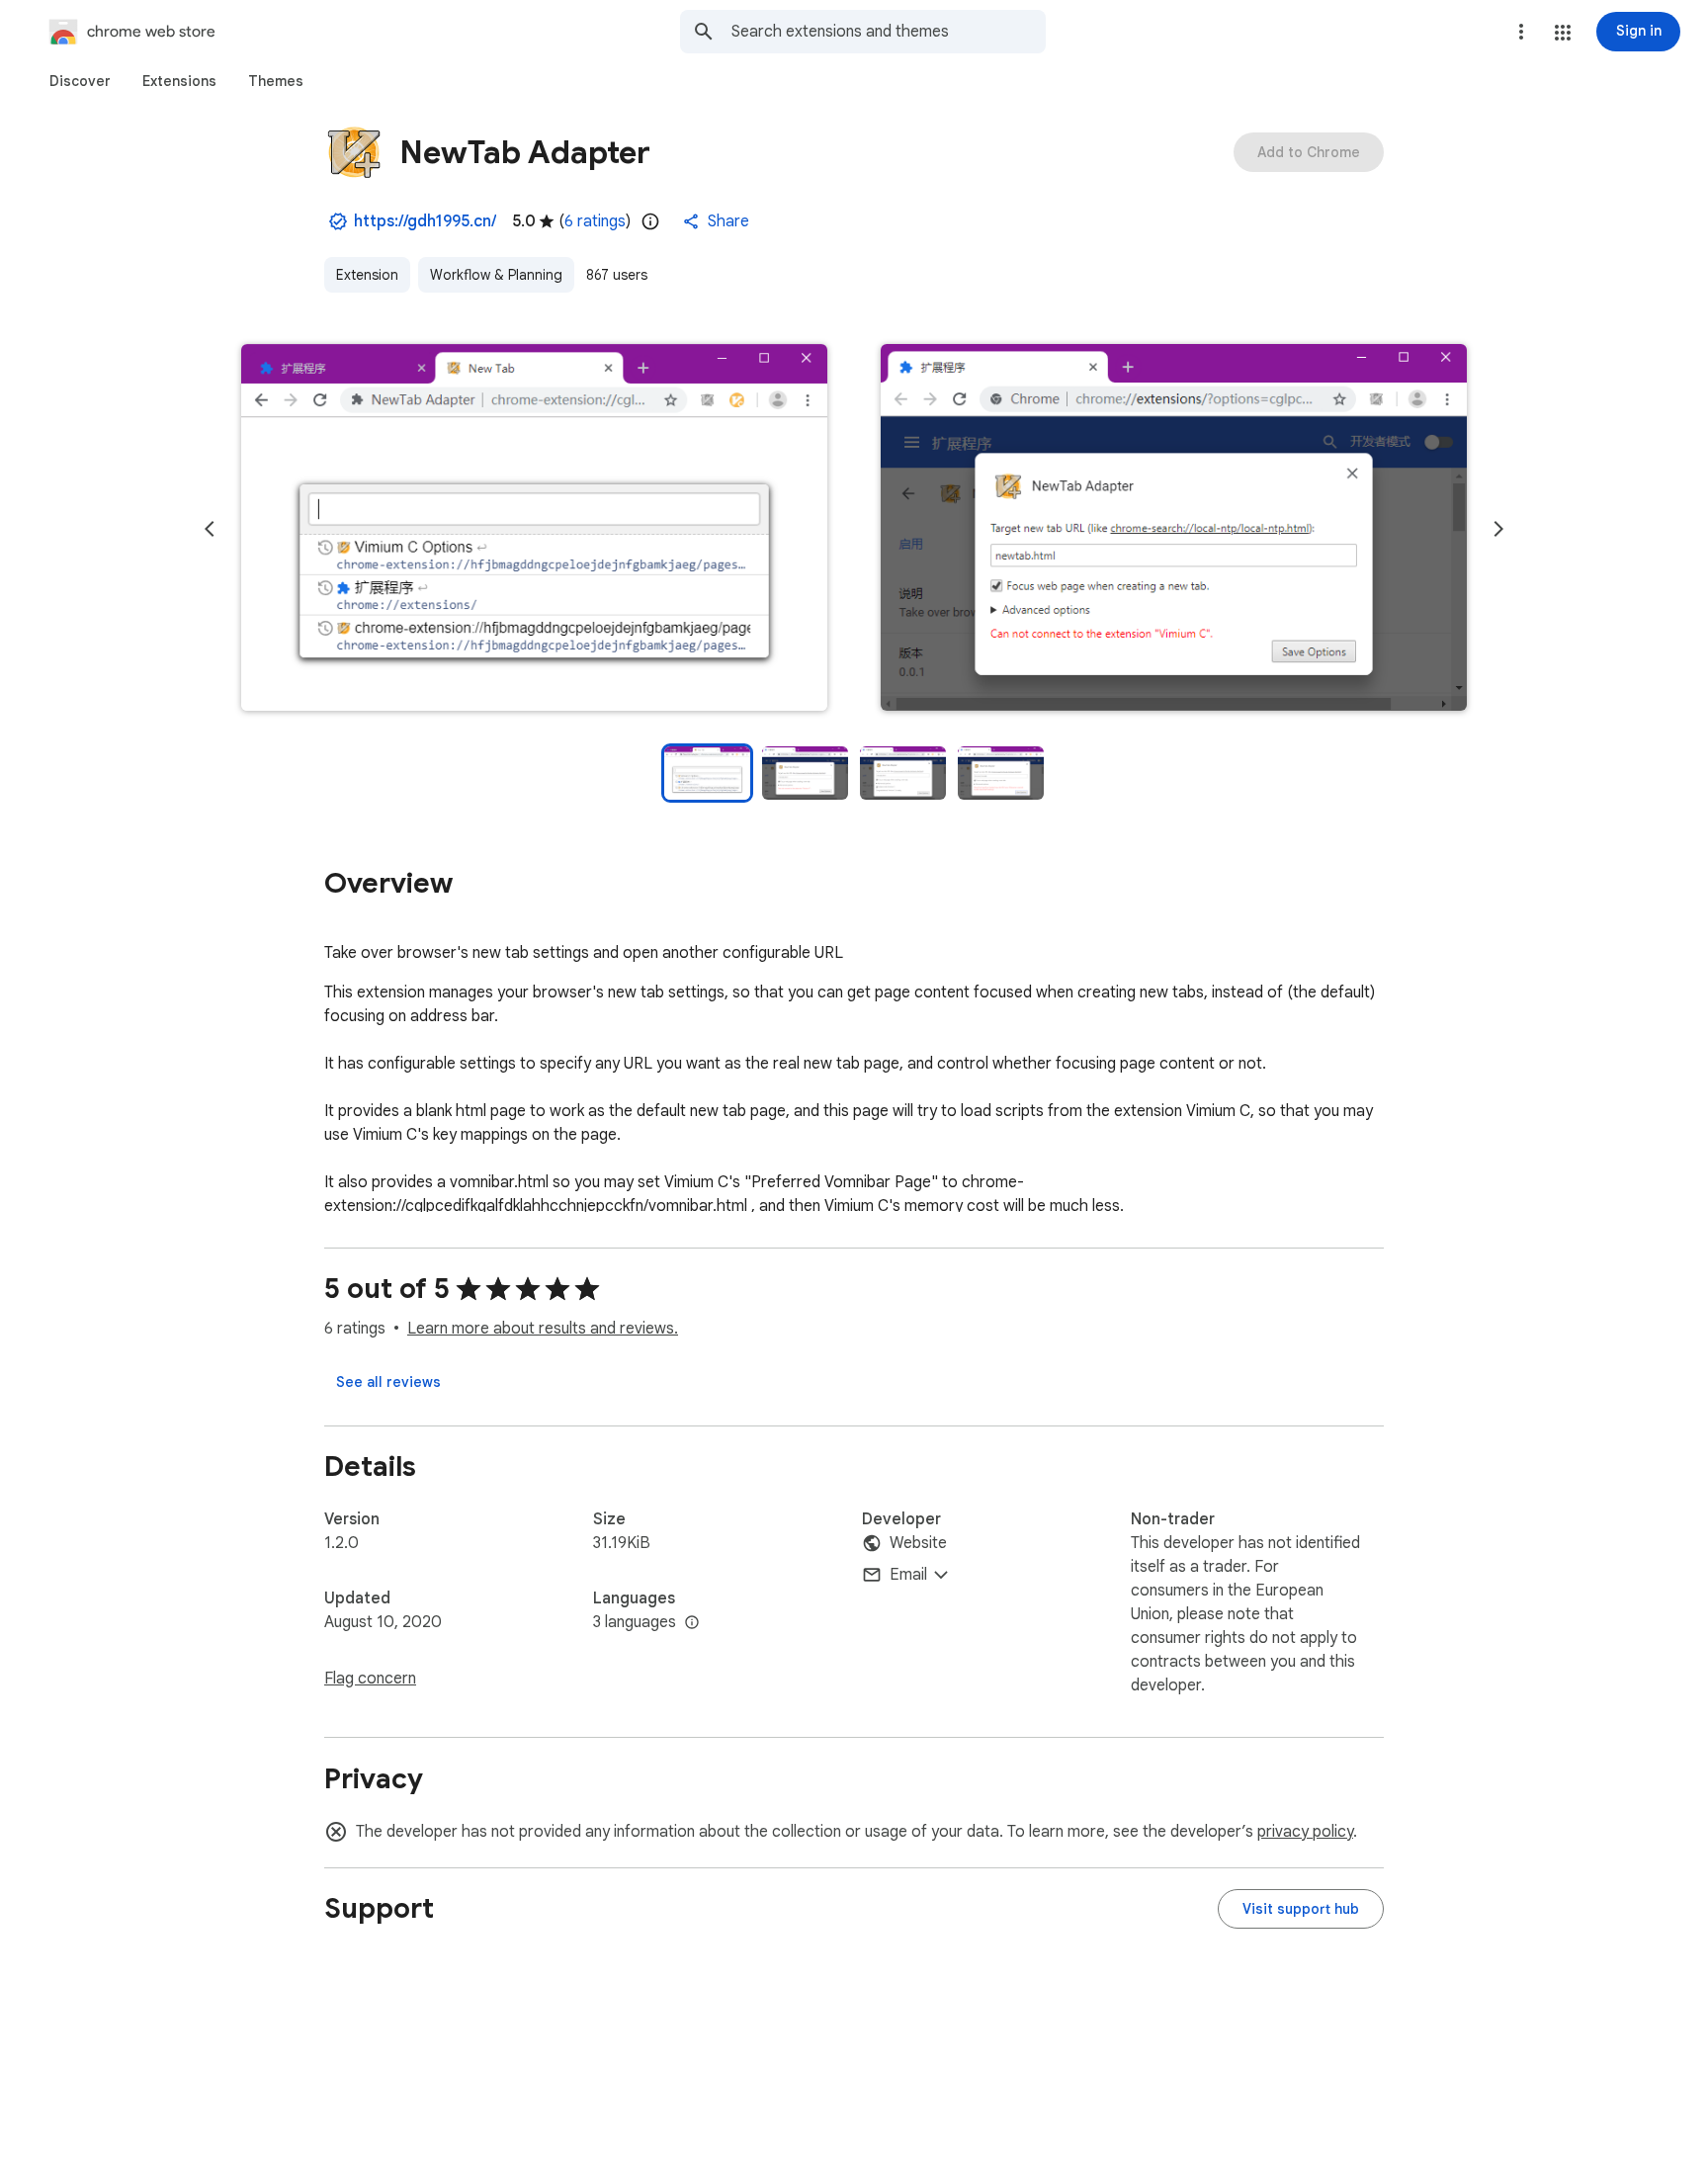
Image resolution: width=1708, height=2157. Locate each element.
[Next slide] (1498, 529)
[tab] (80, 81)
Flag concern (370, 1679)
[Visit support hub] (1301, 1909)
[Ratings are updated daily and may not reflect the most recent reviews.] (650, 221)
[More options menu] (1521, 32)
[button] (1563, 33)
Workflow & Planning (496, 275)
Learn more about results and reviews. (543, 1329)
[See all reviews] (388, 1382)
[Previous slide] (210, 529)
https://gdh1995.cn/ (425, 221)
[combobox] (889, 32)
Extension (367, 275)
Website (918, 1543)
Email (908, 1575)
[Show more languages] (692, 1623)
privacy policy (1305, 1832)
